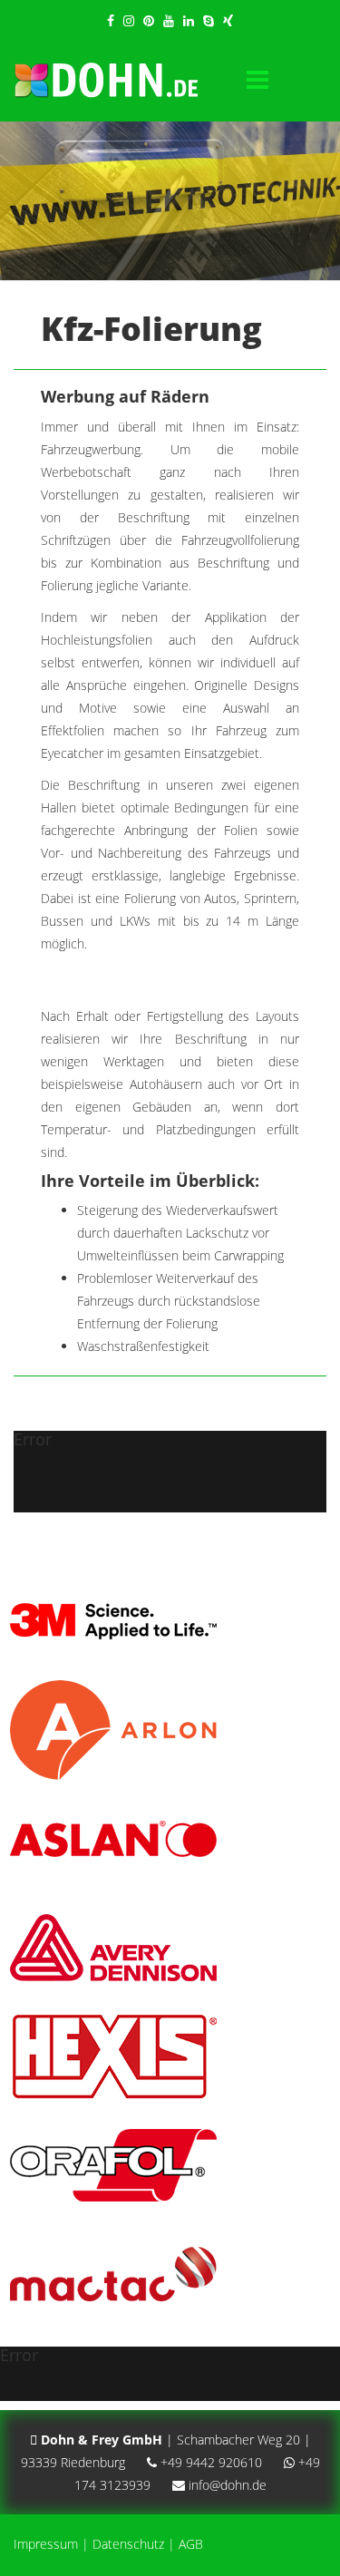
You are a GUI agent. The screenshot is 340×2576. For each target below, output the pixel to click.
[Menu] (257, 81)
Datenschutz (128, 2544)
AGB (191, 2544)
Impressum (46, 2544)
